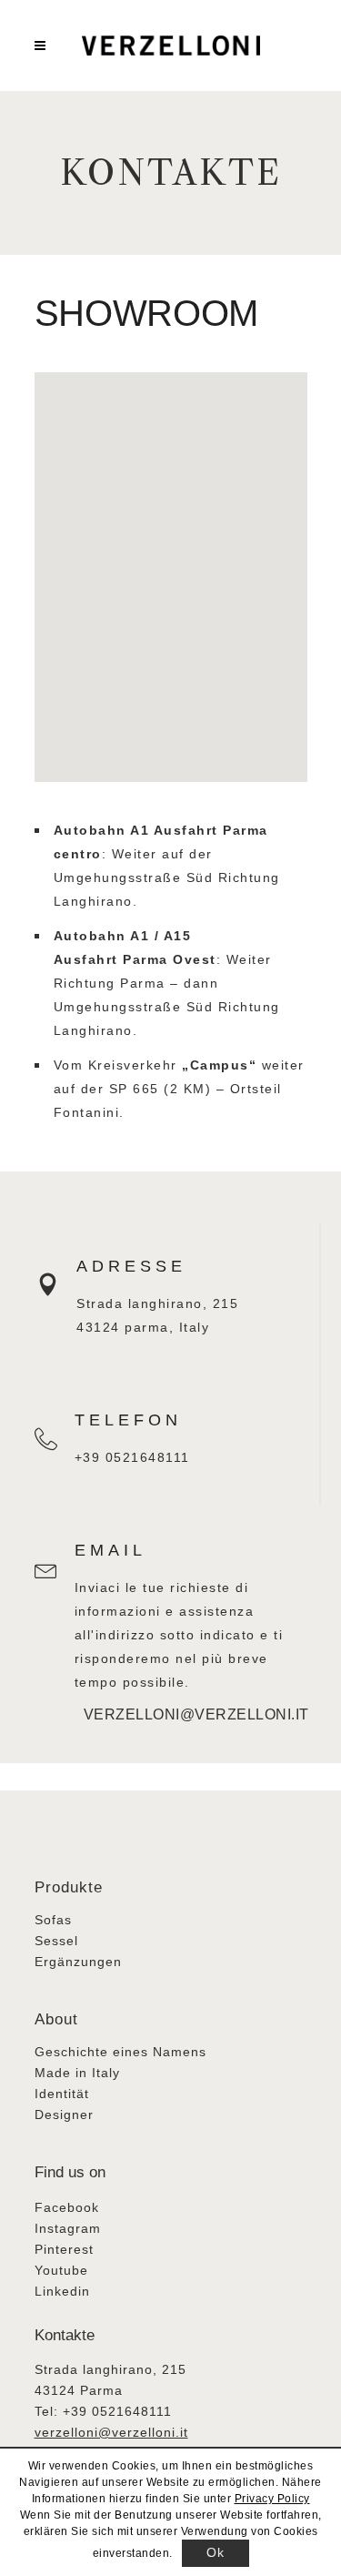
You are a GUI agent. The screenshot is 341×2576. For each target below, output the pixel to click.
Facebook (67, 2207)
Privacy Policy (272, 2499)
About (56, 2019)
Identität (62, 2094)
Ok (215, 2552)
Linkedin (62, 2291)
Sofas (53, 1920)
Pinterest (64, 2249)
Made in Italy (77, 2073)
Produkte (69, 1887)
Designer (64, 2115)
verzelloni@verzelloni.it (152, 1714)
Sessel (56, 1941)
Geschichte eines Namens (120, 2052)
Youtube (61, 2270)
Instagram (68, 2228)
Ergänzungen (78, 1962)
